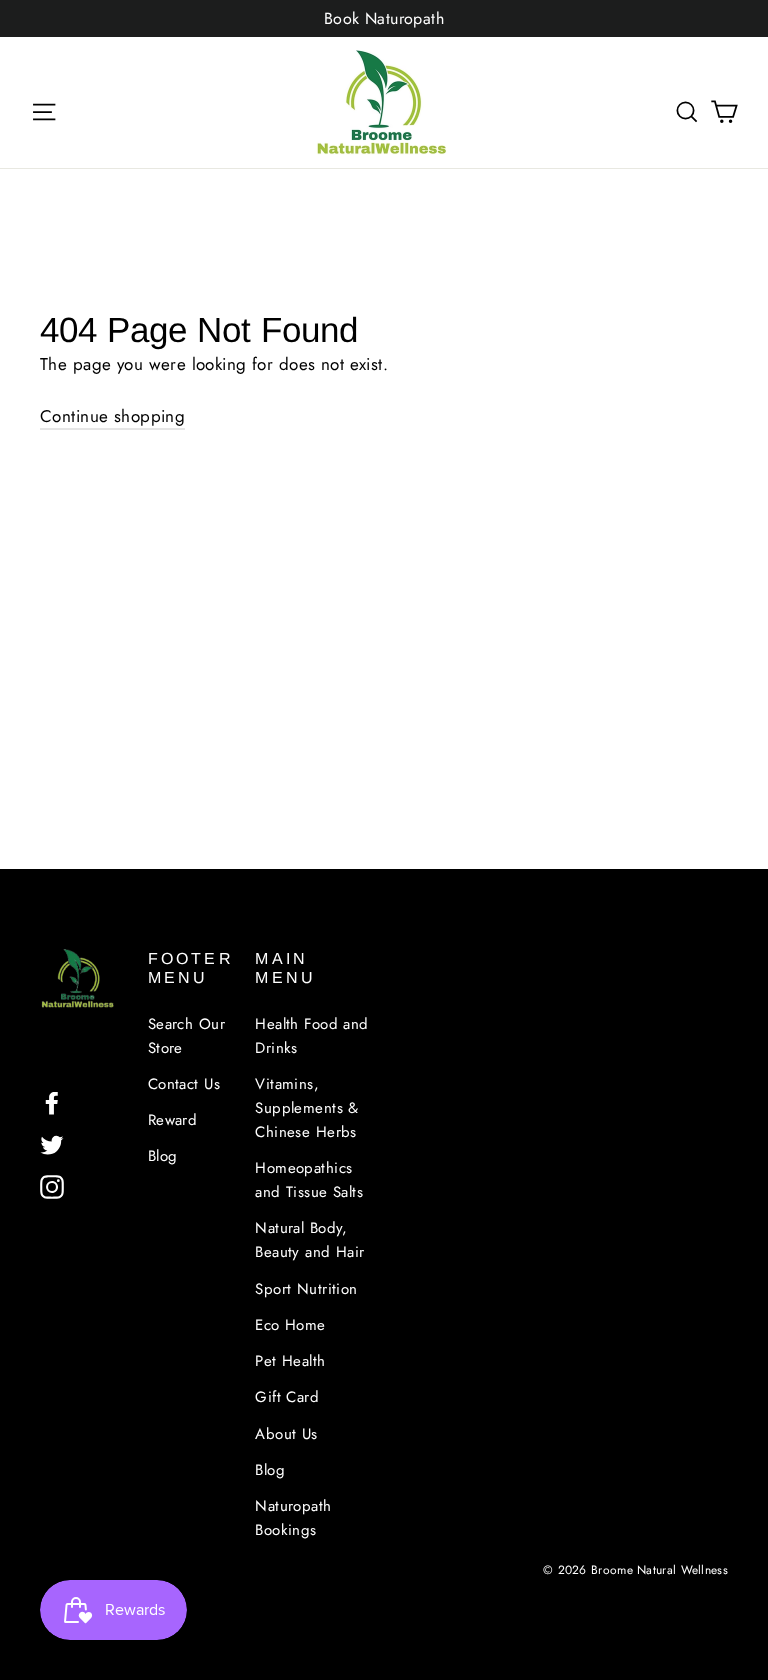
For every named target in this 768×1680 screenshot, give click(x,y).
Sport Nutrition (306, 1289)
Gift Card (287, 1397)
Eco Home (290, 1325)
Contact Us (184, 1084)
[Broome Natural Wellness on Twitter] (52, 1143)
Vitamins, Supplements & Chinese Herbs (307, 1108)
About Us (286, 1434)
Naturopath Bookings (293, 1518)
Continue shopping (112, 416)
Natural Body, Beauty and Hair (309, 1240)
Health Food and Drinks (311, 1036)
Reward (173, 1120)
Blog (163, 1156)
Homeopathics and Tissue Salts (309, 1180)
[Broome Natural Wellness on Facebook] (52, 1101)
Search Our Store (186, 1036)
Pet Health (290, 1361)
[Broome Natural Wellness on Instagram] (52, 1185)
